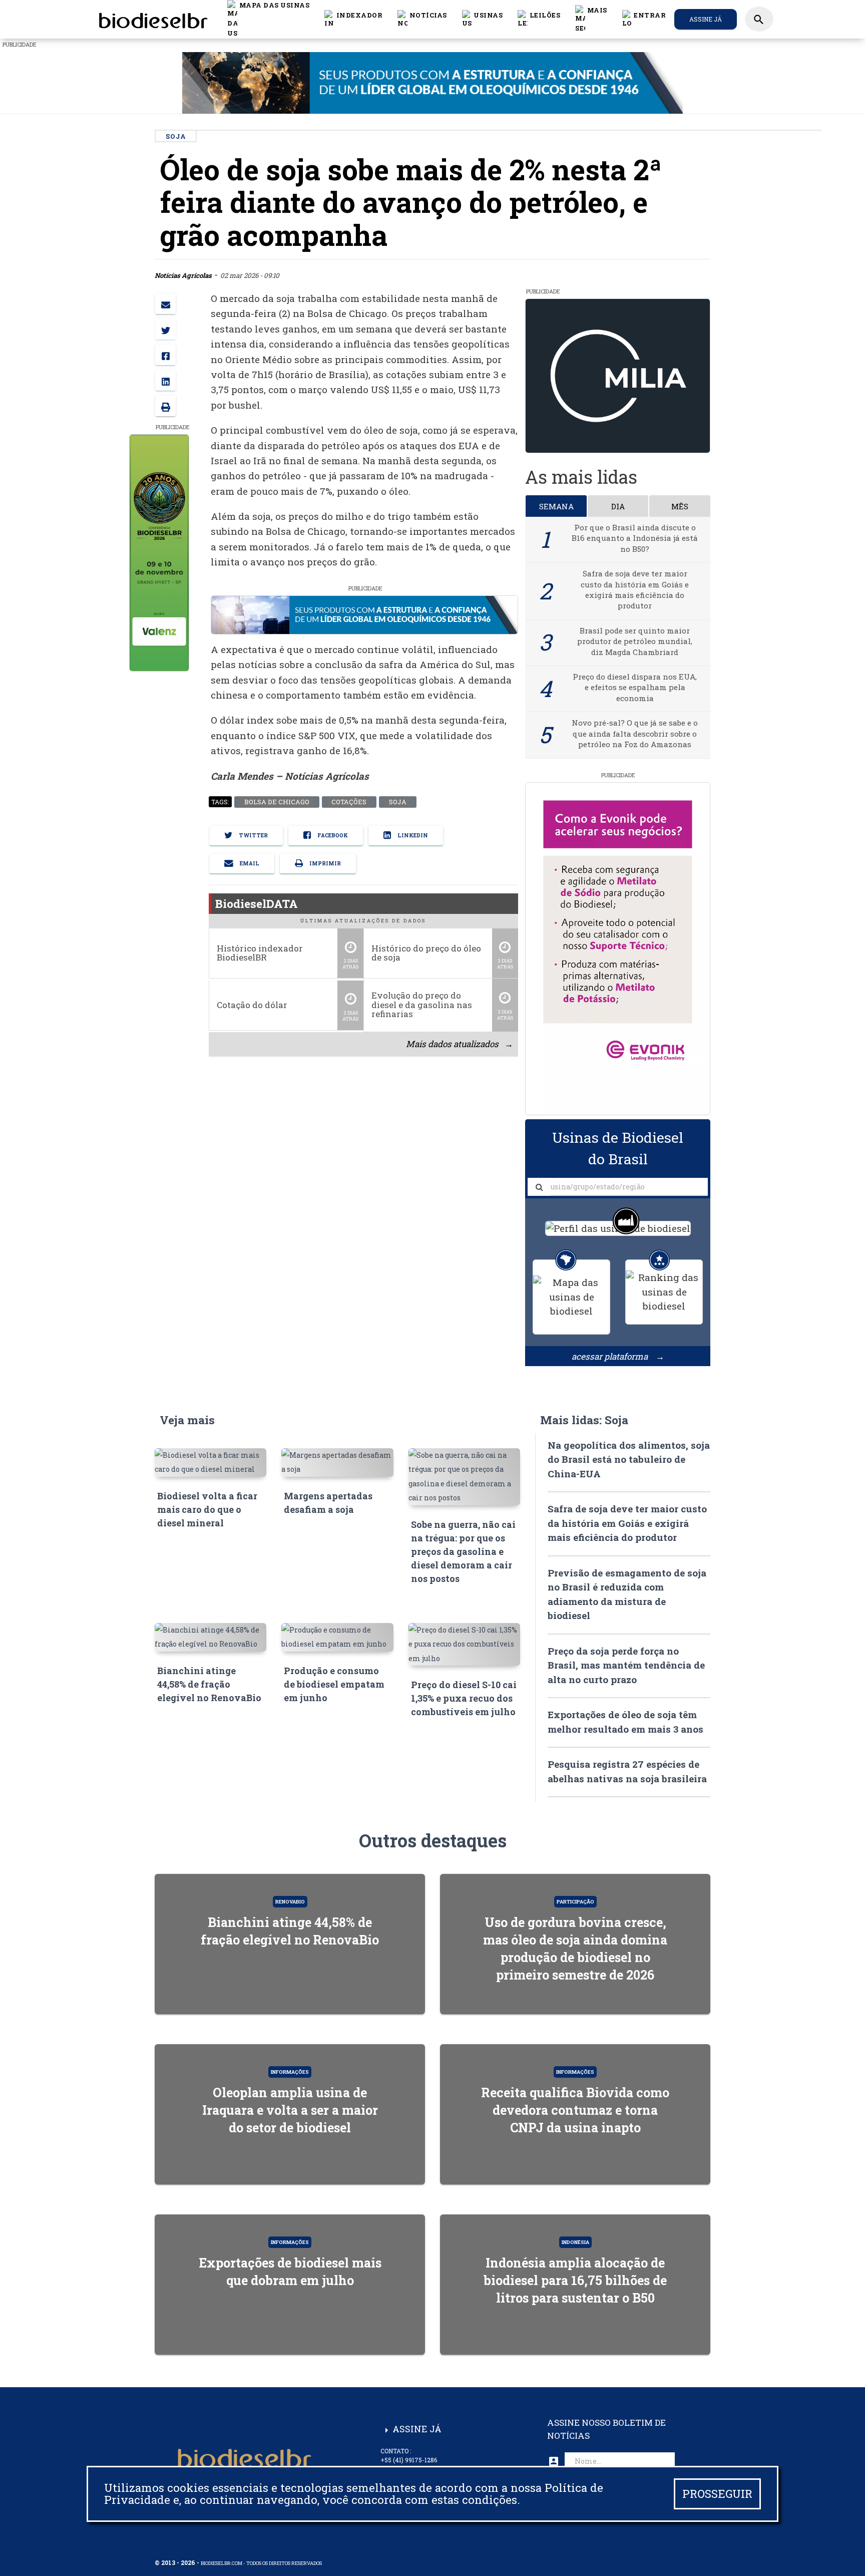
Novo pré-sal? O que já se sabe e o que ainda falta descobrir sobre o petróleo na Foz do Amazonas (635, 733)
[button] (422, 19)
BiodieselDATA (257, 903)
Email (249, 863)
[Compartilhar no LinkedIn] (165, 380)
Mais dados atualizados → (459, 1044)
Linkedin (412, 835)
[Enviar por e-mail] (165, 304)
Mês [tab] (680, 506)
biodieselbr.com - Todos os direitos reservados (261, 2563)
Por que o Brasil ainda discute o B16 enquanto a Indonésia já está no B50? (635, 538)
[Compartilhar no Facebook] (165, 355)
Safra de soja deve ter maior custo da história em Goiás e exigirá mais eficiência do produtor (635, 589)
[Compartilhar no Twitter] (165, 329)
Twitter (253, 835)
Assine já (706, 19)
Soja (397, 802)
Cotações (349, 802)
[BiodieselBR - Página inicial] (152, 19)
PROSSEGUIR (717, 2494)
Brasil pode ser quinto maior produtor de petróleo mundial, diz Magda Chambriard (635, 641)
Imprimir (324, 863)
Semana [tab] (556, 506)
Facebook (332, 835)
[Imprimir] (165, 406)
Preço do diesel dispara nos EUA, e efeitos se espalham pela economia (635, 687)
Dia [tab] (618, 506)
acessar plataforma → (618, 1356)
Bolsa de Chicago (276, 802)
